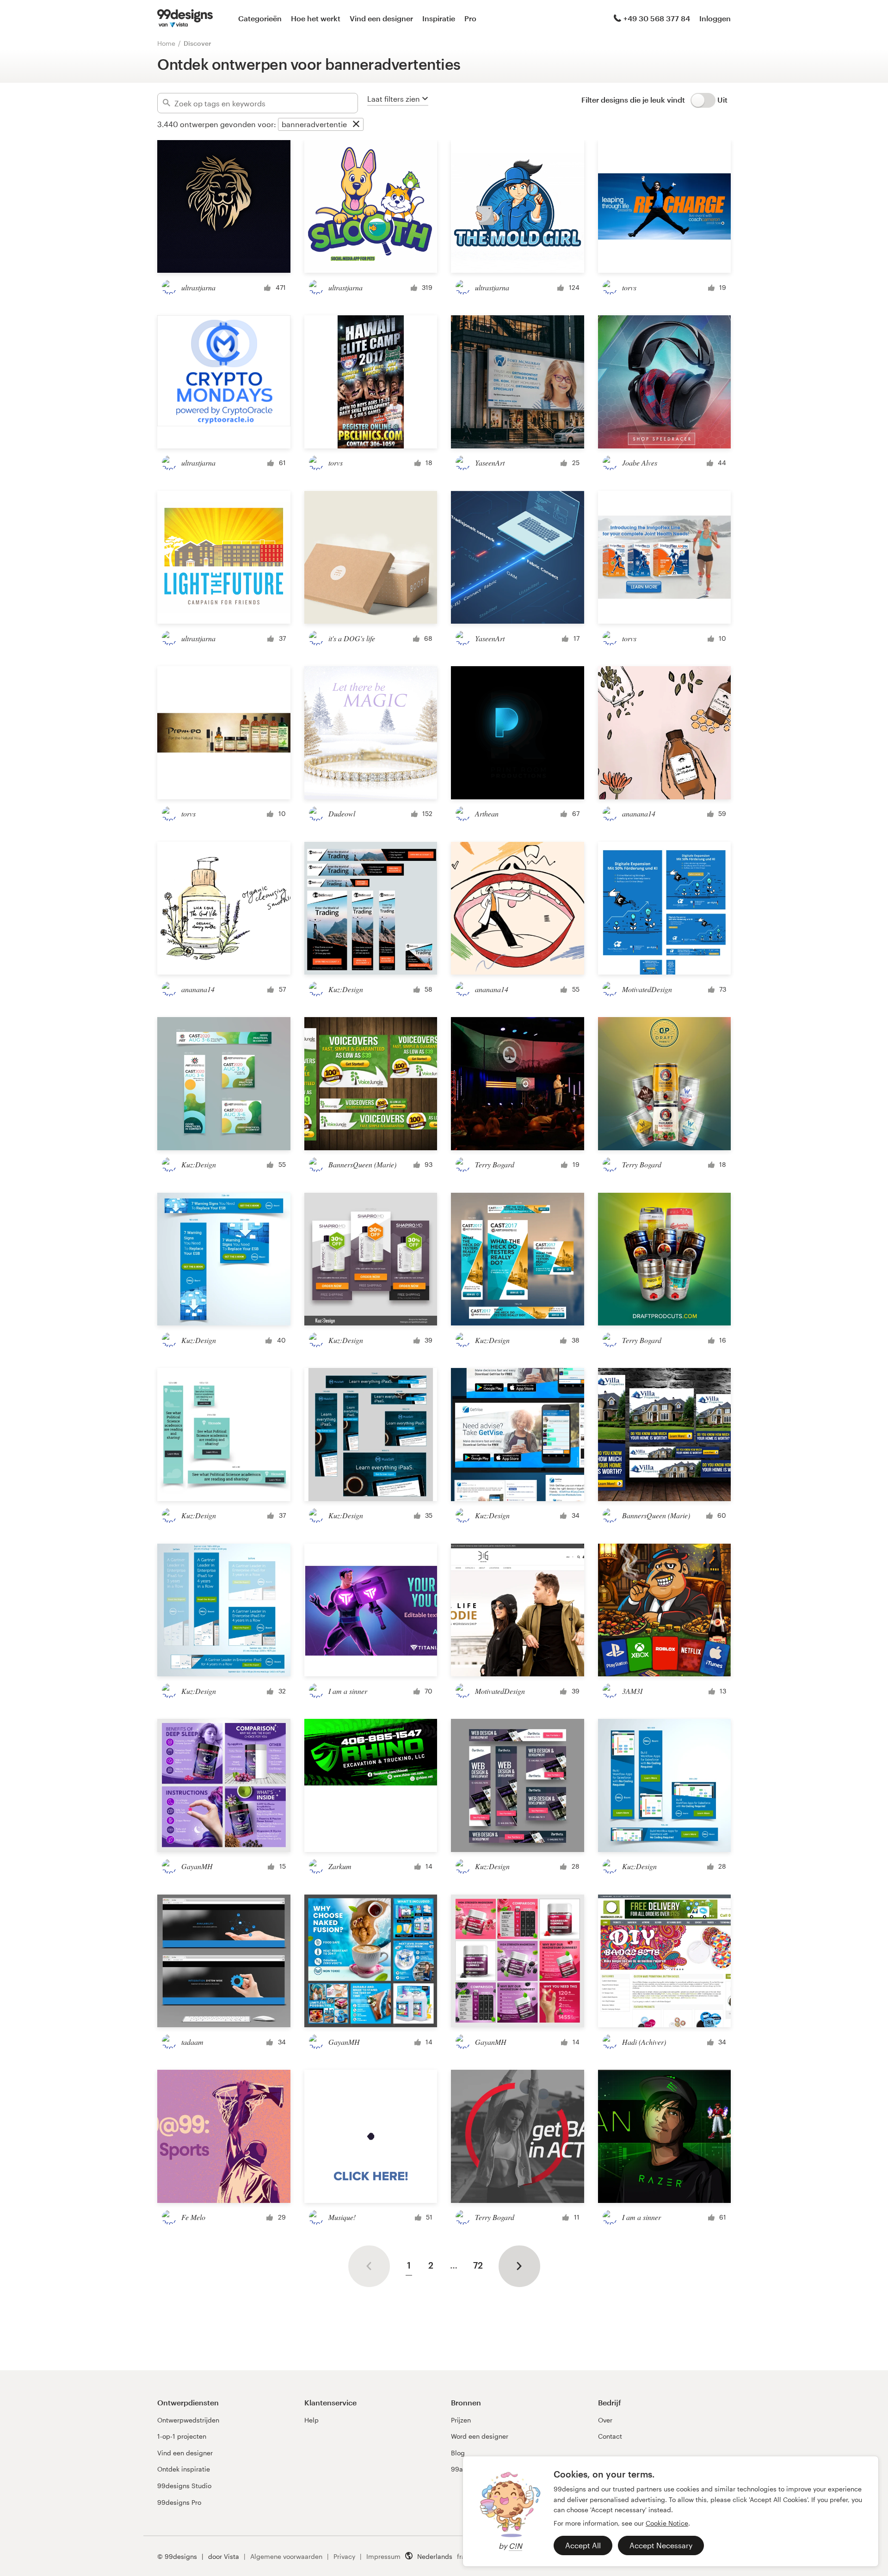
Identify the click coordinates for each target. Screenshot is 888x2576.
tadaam (192, 2042)
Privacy (344, 2556)
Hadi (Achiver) (644, 2042)
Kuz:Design (346, 989)
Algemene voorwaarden (286, 2556)
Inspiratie (439, 18)
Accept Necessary (661, 2545)
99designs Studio (184, 2486)
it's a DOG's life (352, 638)
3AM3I (632, 1691)
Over (605, 2420)
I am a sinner (348, 1691)
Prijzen (461, 2420)
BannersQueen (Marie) (362, 1164)
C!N (515, 2546)
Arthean (487, 813)
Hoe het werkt (316, 18)
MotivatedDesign (647, 989)
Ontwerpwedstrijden (188, 2420)
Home (166, 43)
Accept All (583, 2545)
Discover (197, 43)
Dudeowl (342, 813)
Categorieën (260, 18)
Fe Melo (193, 2217)
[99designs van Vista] (185, 18)
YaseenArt (490, 463)
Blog (458, 2453)
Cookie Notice (667, 2523)
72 (478, 2265)
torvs (629, 287)
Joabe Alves (640, 463)
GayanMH (197, 1866)
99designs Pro (179, 2502)
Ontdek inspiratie (184, 2469)
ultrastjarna (198, 287)
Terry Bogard (495, 1164)
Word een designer (480, 2436)
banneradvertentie (314, 124)
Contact (610, 2436)
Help (311, 2420)
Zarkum (340, 1866)
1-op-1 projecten (182, 2436)
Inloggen (715, 18)
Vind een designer (381, 18)
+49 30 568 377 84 (657, 18)
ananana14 (639, 813)
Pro (470, 18)
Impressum (383, 2556)
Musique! (342, 2217)
